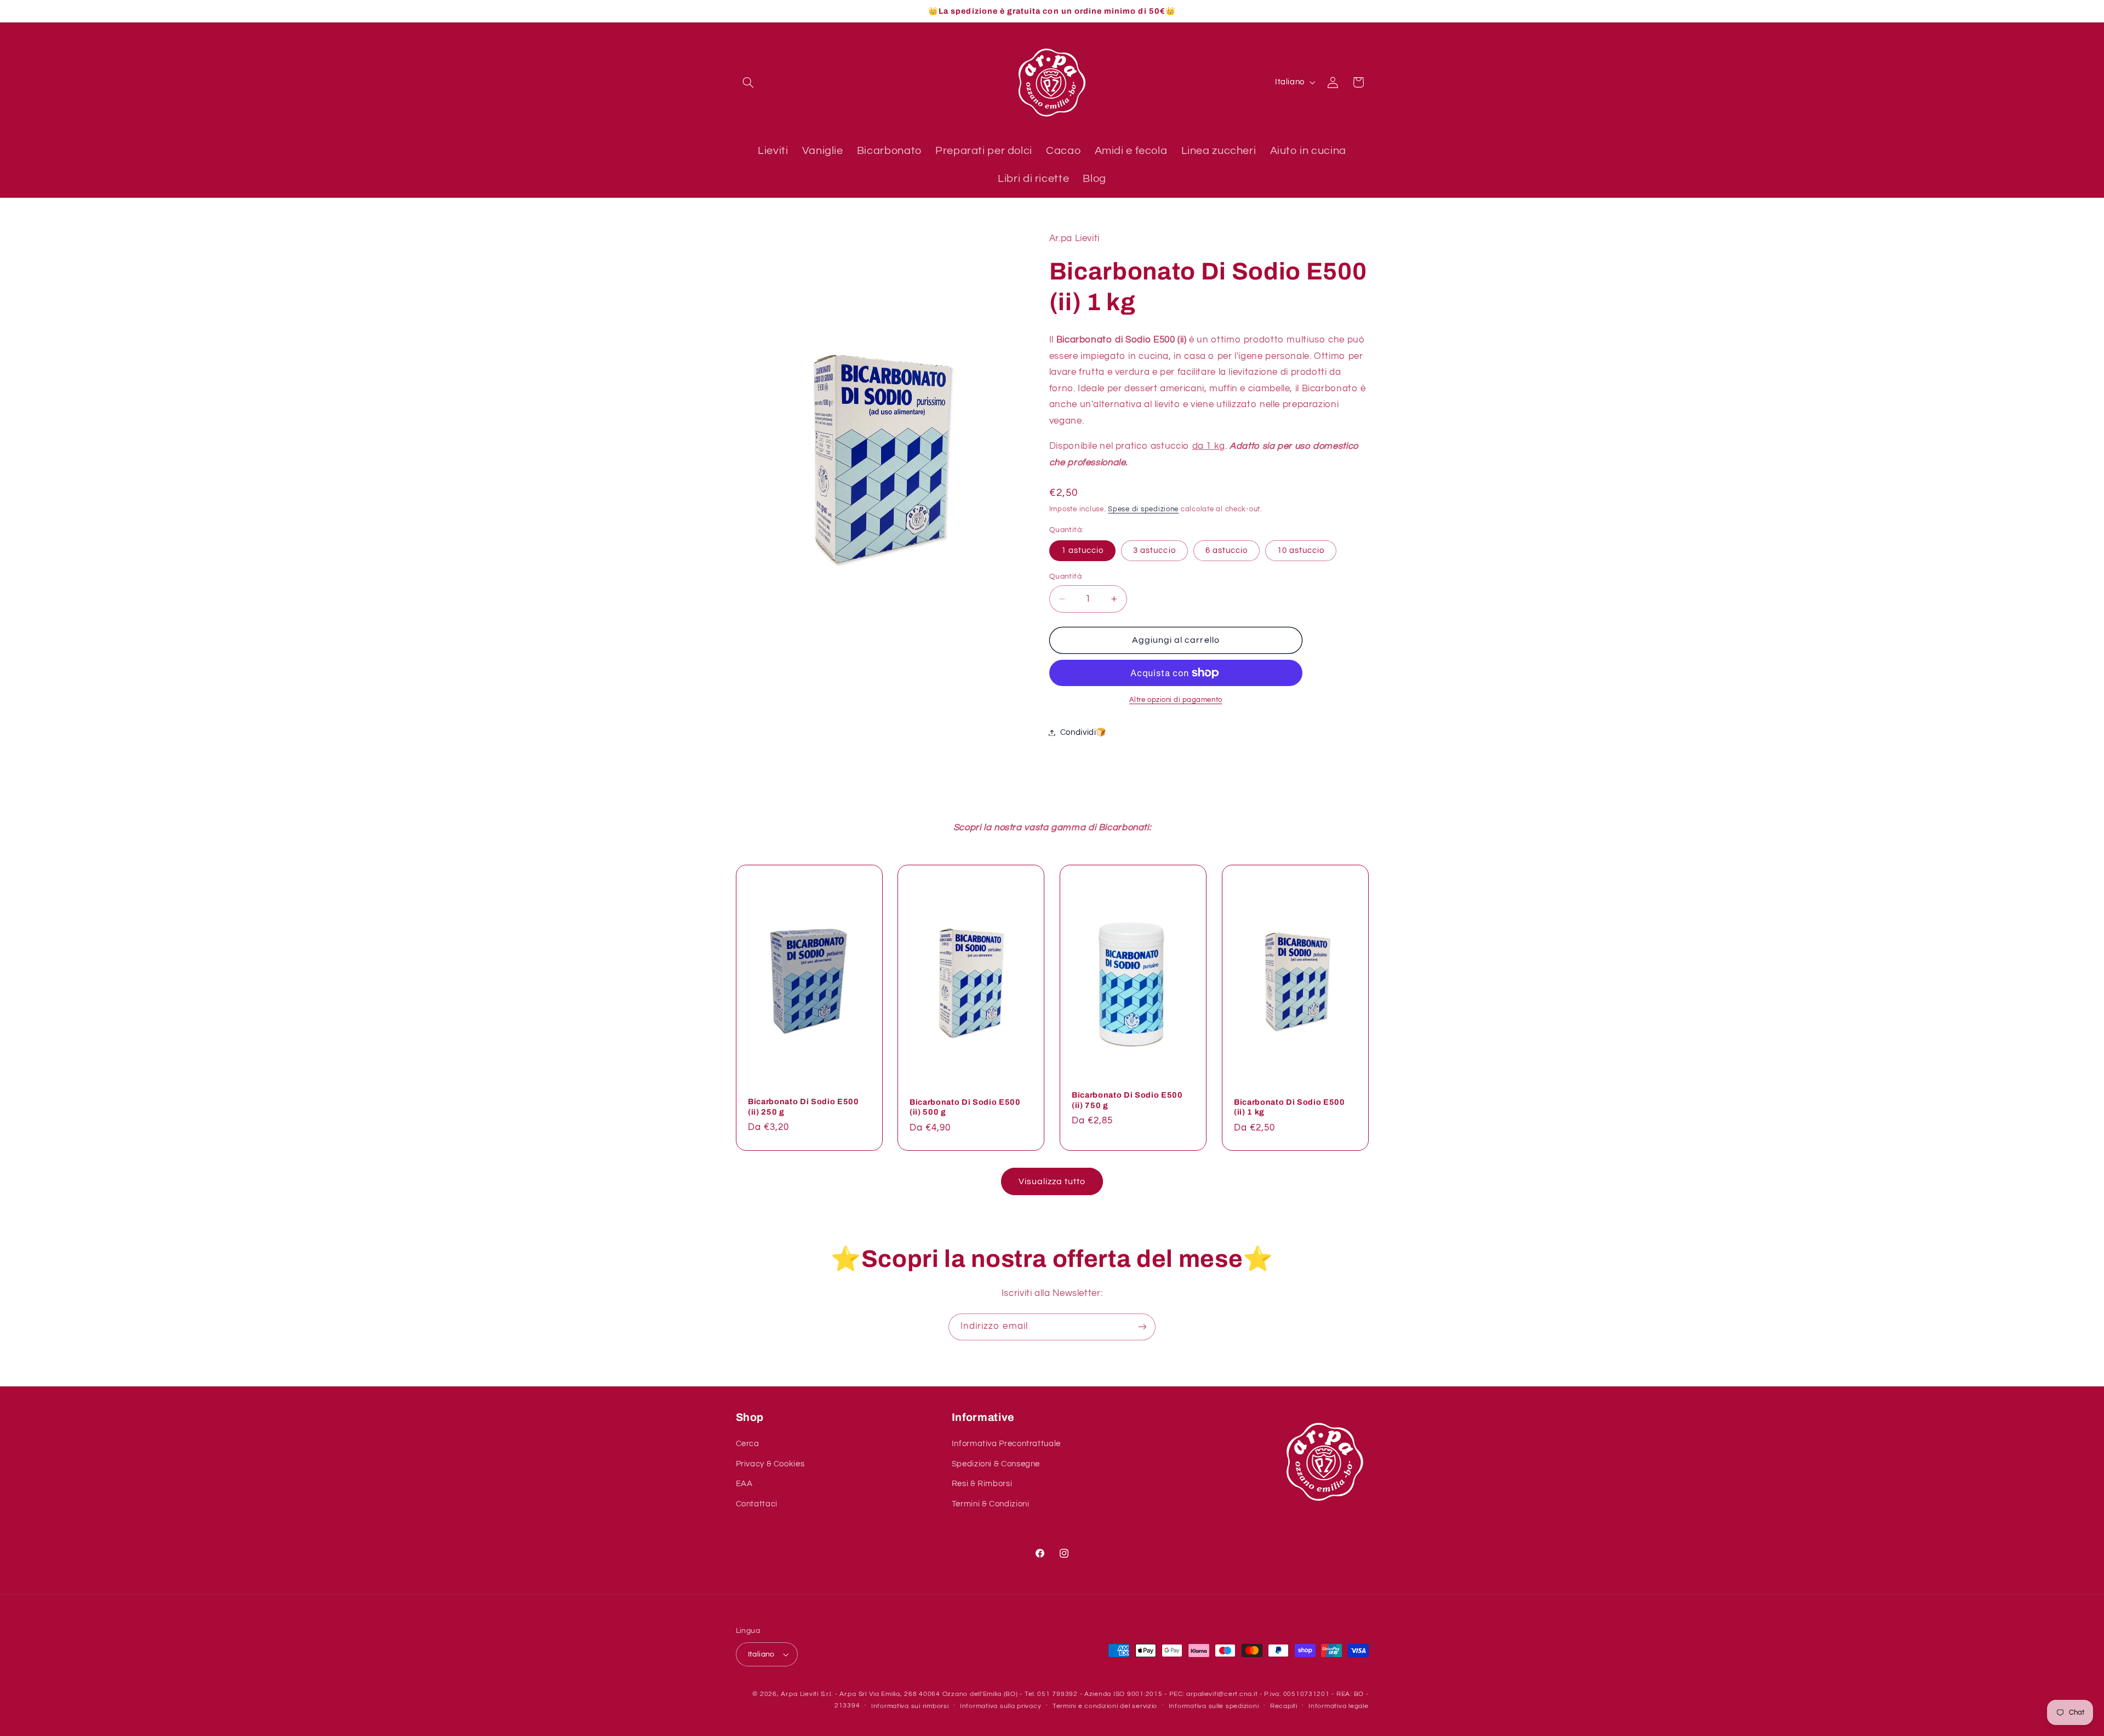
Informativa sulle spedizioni (1214, 1706)
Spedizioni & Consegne (996, 1464)
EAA (744, 1484)
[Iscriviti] (1142, 1327)
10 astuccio (1301, 550)
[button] (748, 82)
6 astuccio (1227, 550)
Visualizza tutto (1052, 1181)
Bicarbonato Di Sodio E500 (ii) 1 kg (1290, 1107)
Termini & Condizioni (991, 1504)
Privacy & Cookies (770, 1464)
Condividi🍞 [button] (1083, 732)
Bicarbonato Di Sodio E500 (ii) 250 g (804, 1106)
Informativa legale (1338, 1706)
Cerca (748, 1444)
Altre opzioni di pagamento (1176, 700)
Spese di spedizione (1143, 509)
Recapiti (1284, 1706)
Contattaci (757, 1504)
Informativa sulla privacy (1000, 1706)
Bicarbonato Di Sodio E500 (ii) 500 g (965, 1107)
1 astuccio (1083, 550)
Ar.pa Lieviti (800, 1694)
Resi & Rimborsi (982, 1484)
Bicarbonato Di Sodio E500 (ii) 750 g (1127, 1100)
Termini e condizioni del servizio (1105, 1706)
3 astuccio (1154, 550)
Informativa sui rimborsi (910, 1706)
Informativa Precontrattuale (1006, 1444)
